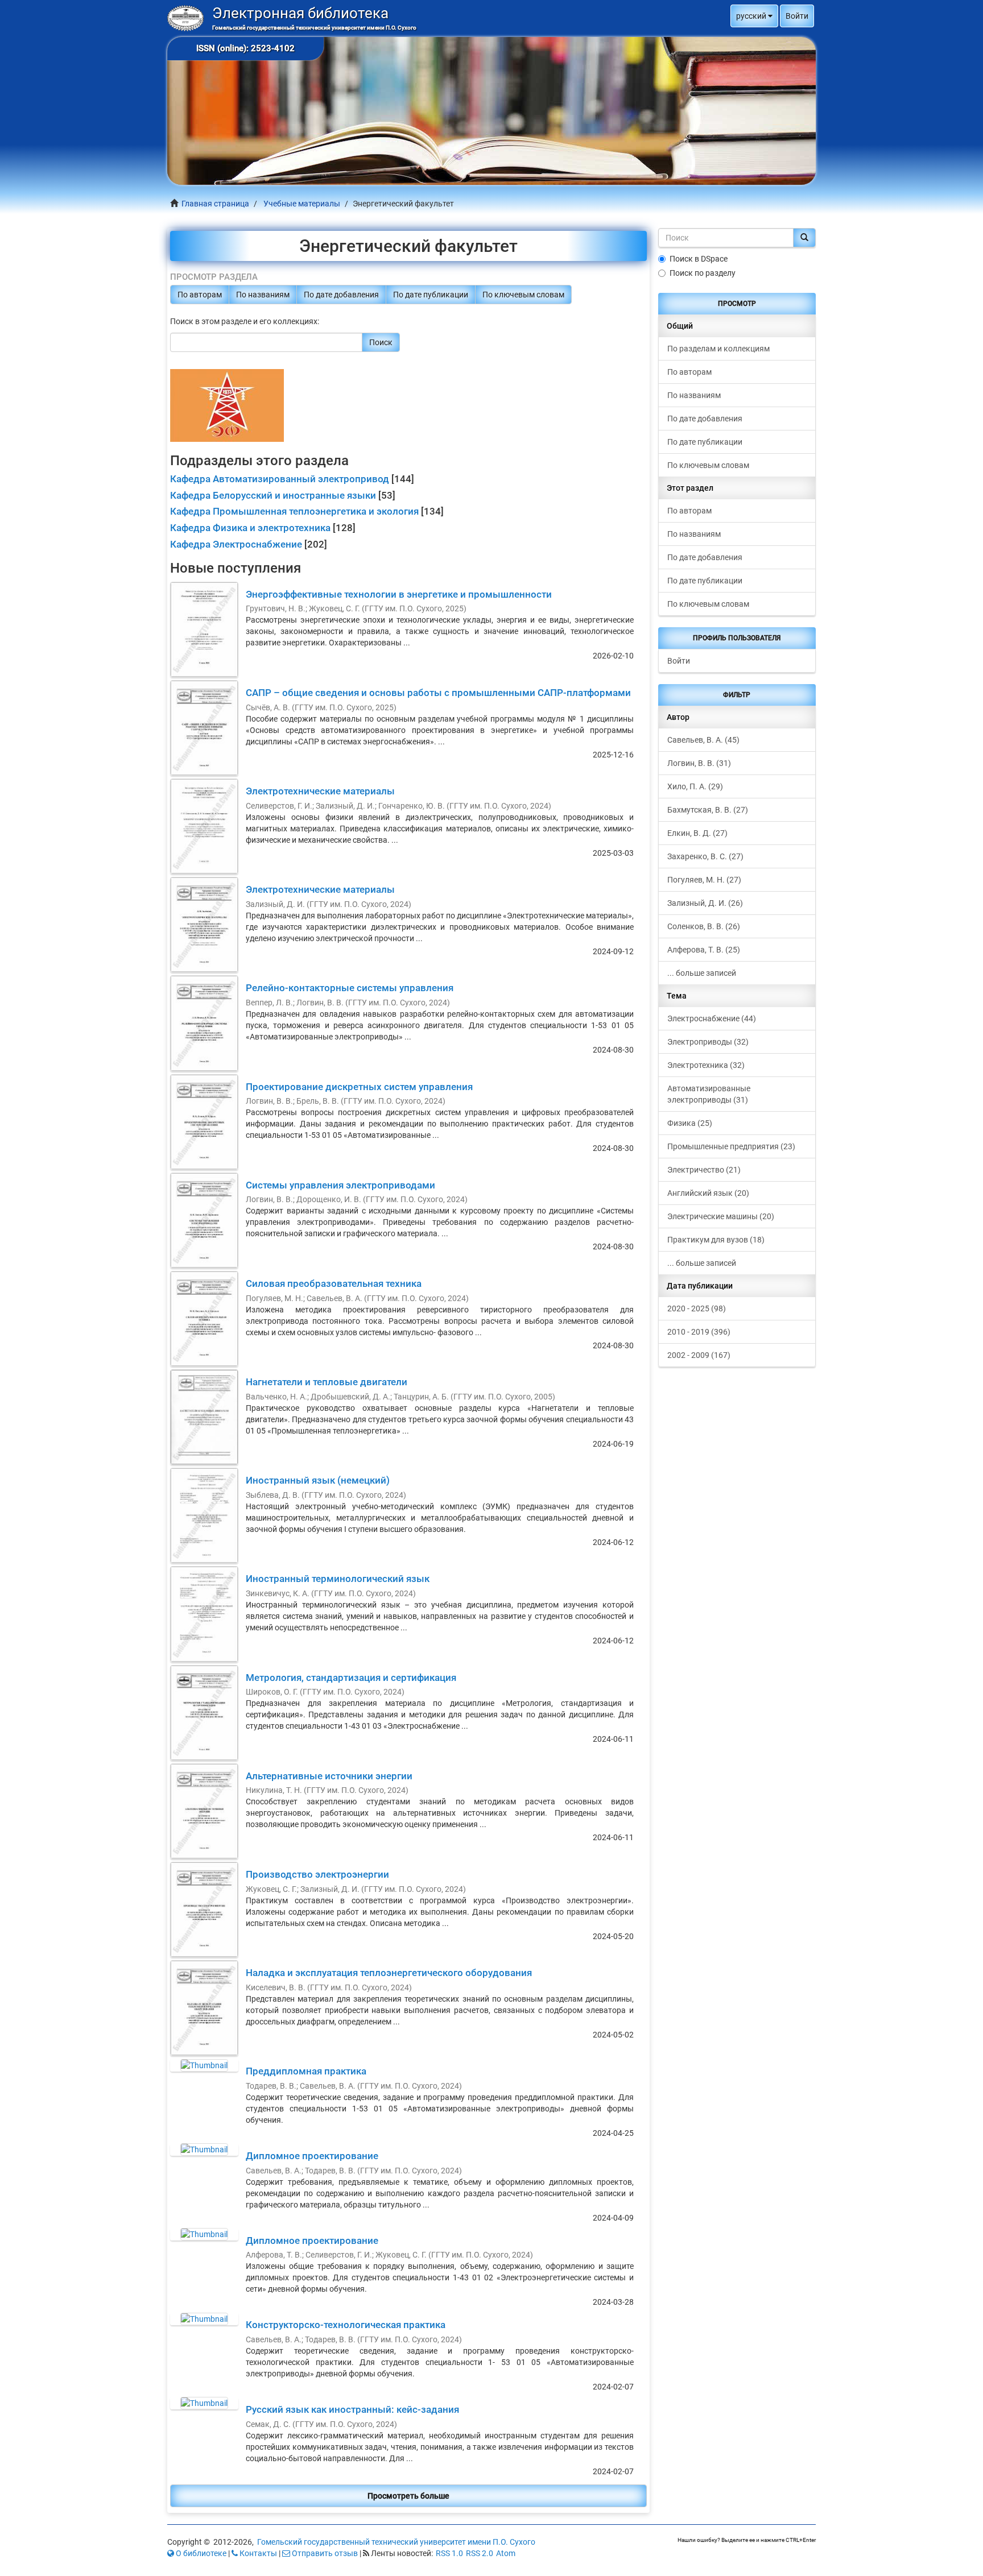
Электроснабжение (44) (712, 1018)
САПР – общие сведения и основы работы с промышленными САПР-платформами (438, 693)
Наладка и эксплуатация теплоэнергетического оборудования (389, 1973)
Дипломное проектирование (312, 2156)
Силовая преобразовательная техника (334, 1283)
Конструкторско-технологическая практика (346, 2325)
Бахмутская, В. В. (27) (708, 810)
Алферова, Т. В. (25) (704, 950)
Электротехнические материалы (320, 791)
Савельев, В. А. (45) (703, 740)
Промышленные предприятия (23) (731, 1146)
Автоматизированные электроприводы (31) (709, 1094)
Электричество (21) (704, 1170)
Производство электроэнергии (317, 1874)
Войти (679, 661)
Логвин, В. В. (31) (699, 763)
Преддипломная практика (306, 2071)
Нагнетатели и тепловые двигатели (327, 1382)
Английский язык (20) (708, 1193)
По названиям (263, 295)
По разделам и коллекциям (718, 349)
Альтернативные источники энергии (329, 1776)
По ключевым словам (523, 295)
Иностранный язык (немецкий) (318, 1480)
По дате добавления (341, 295)
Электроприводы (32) (708, 1042)
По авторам (200, 295)
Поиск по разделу (703, 273)
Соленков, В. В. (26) (704, 926)
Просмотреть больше (408, 2496)
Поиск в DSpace (699, 259)
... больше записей (702, 973)
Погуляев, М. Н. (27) (704, 880)
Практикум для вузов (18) (716, 1240)
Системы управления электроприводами (340, 1185)
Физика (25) (690, 1123)
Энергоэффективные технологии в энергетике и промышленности (399, 594)
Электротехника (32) (706, 1065)
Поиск (381, 342)
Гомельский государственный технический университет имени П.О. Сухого (396, 2542)
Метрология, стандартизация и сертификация (351, 1678)
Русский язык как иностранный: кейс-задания (352, 2409)
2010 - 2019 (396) (699, 1332)
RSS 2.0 (480, 2553)
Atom (506, 2553)
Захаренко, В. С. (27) (705, 856)
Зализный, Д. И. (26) (705, 903)
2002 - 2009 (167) (699, 1355)
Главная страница (215, 204)
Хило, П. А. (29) (695, 786)
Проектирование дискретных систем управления (359, 1087)
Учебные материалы (302, 204)
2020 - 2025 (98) (697, 1308)
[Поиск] (804, 238)
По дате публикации (431, 295)
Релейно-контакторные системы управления (350, 988)
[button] (754, 16)
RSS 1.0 (449, 2553)
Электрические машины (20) (721, 1216)
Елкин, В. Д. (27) (697, 833)
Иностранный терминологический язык (338, 1579)
